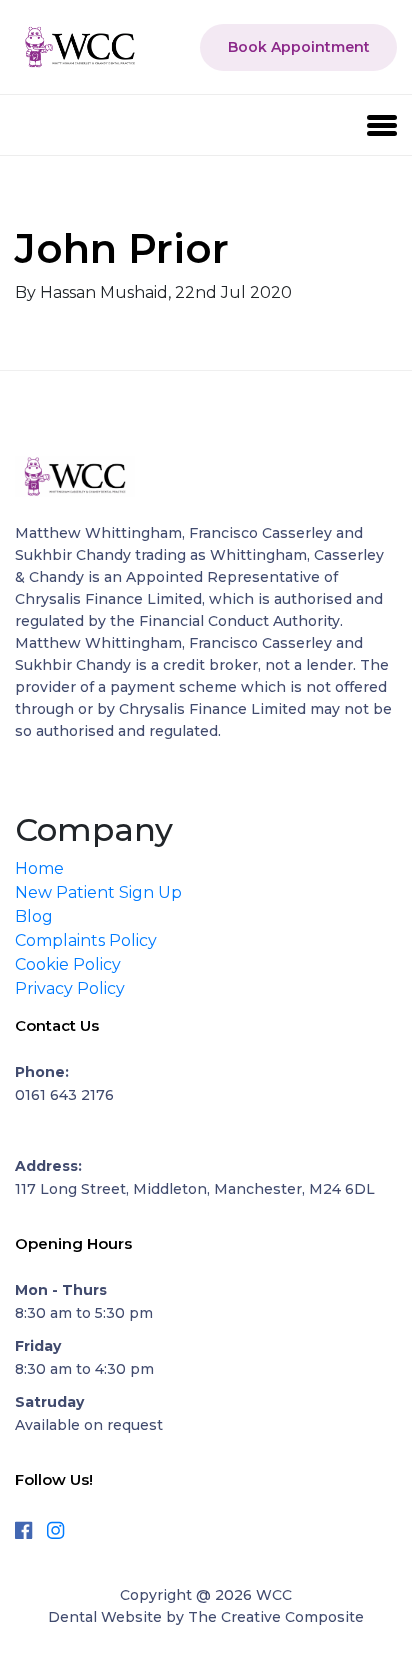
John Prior (122, 248)
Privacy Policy (70, 988)
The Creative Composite (276, 1617)
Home (39, 868)
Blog (34, 916)
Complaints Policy (86, 940)
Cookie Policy (68, 964)
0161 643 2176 (64, 1095)
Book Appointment (299, 47)
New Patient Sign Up (98, 892)
